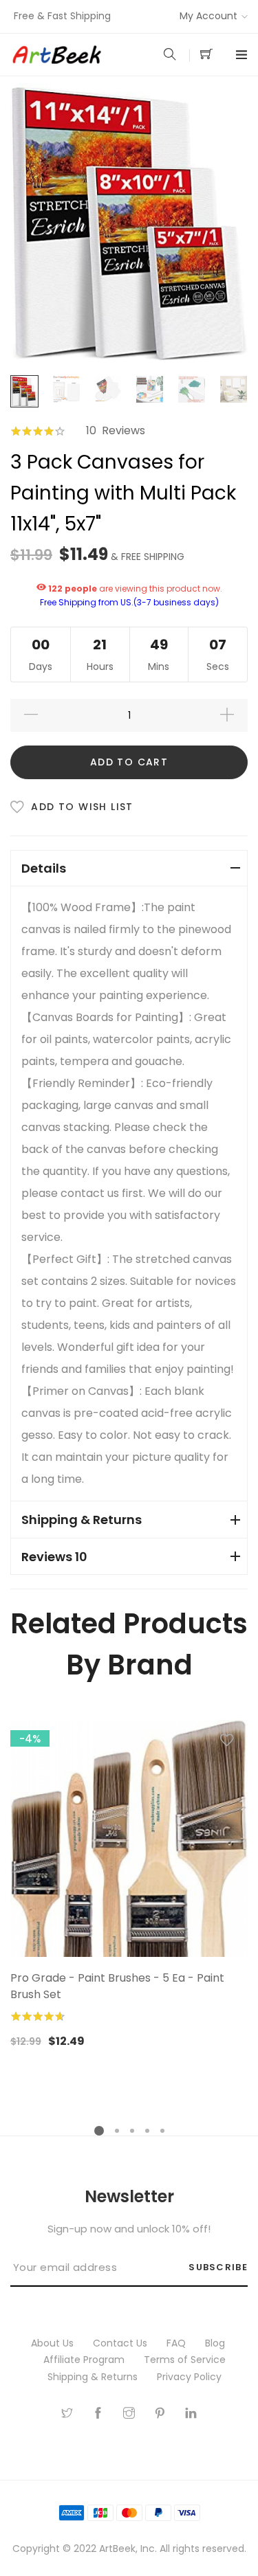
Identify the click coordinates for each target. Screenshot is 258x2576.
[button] (227, 1743)
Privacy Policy (191, 2377)
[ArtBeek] (70, 55)
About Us (54, 2343)
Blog (216, 2343)
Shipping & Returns (94, 2377)
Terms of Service (186, 2360)
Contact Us (121, 2343)
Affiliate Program (85, 2360)
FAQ (178, 2343)
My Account (208, 16)
